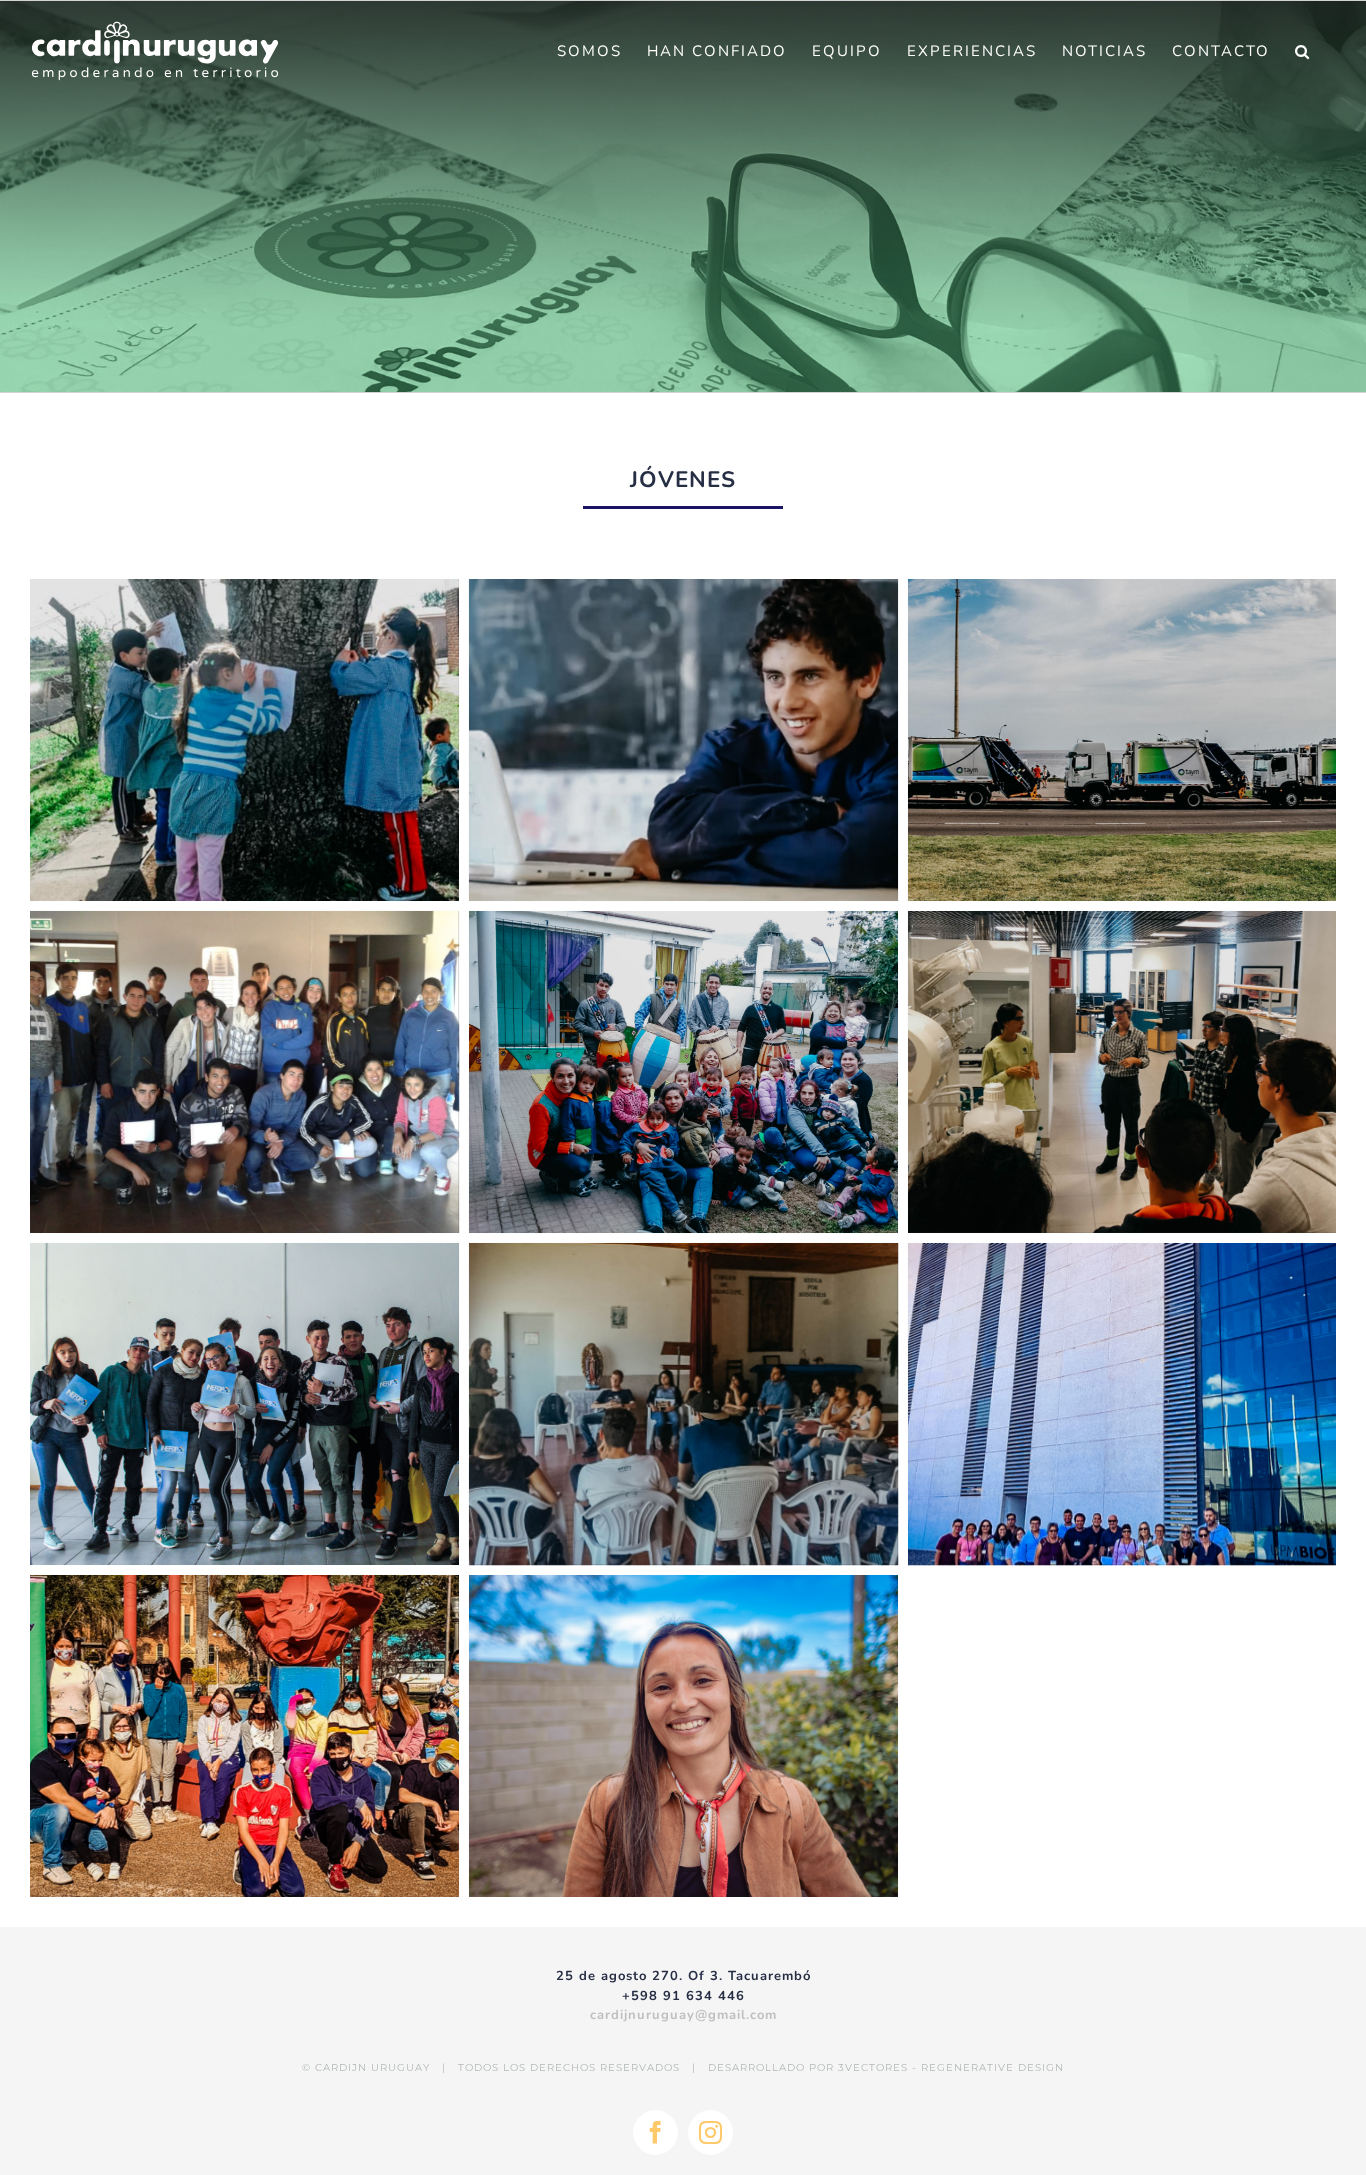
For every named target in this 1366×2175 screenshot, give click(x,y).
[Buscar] (1303, 51)
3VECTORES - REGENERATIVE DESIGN (951, 2067)
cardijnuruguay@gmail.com (683, 2015)
